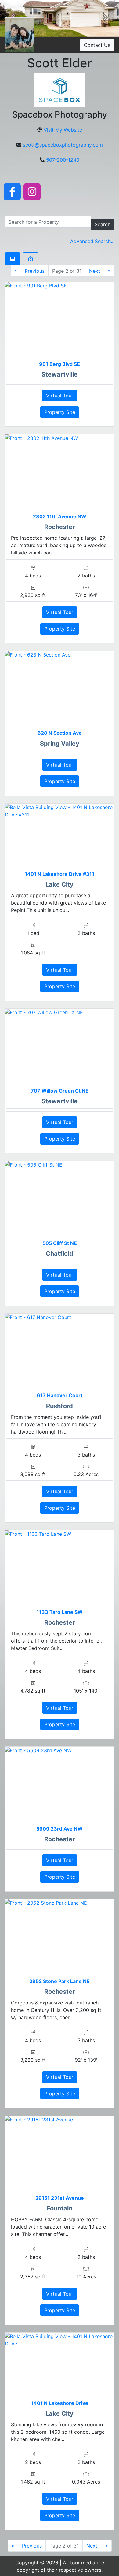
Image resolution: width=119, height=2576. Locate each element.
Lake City (60, 884)
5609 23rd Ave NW (60, 1829)
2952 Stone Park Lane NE (60, 1981)
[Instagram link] (32, 191)
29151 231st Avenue (60, 2198)
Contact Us (97, 45)
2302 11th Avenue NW (60, 516)
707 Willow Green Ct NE (60, 1091)
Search (103, 224)
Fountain (60, 2208)
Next (95, 271)
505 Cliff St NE (60, 1243)
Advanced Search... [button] (92, 241)
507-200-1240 (63, 160)
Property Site (60, 412)
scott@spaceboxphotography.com (63, 145)
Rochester (60, 527)
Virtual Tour (60, 396)
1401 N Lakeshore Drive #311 (60, 874)
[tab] (13, 259)
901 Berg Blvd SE (60, 364)
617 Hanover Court (60, 1395)
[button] (105, 18)
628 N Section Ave (60, 733)
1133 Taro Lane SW (60, 1612)
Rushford (60, 1406)
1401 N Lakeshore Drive (60, 2403)
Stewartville (60, 374)
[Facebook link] (12, 191)
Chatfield (60, 1254)
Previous (35, 271)
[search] (48, 222)
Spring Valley (60, 744)
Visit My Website (63, 130)
